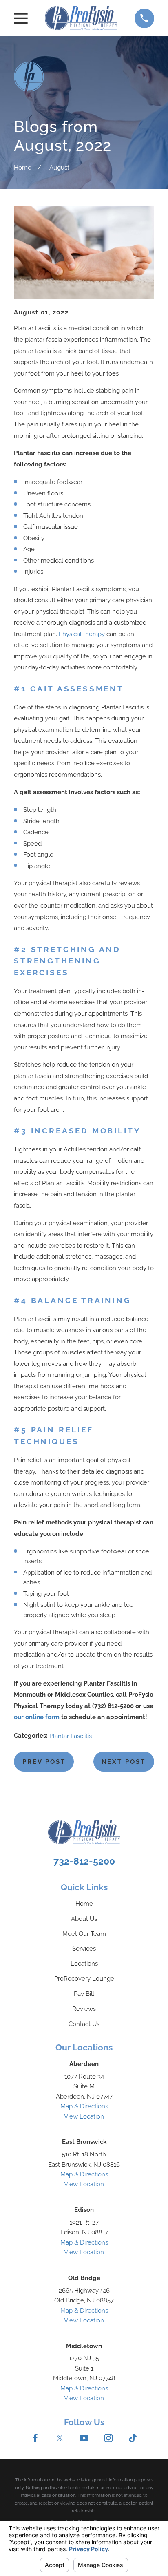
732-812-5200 (84, 1861)
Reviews (84, 2009)
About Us (84, 1919)
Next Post (124, 1762)
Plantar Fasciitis (71, 1736)
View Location (84, 2116)
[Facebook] (35, 2438)
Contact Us (84, 2024)
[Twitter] (60, 2438)
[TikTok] (133, 2438)
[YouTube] (84, 2438)
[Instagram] (108, 2438)
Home (84, 1904)
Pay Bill (84, 1994)
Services (84, 1949)
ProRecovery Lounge (84, 1979)
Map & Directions (84, 2106)
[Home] (81, 18)
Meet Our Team (84, 1934)
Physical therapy (82, 634)
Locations (84, 1964)
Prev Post (44, 1762)
